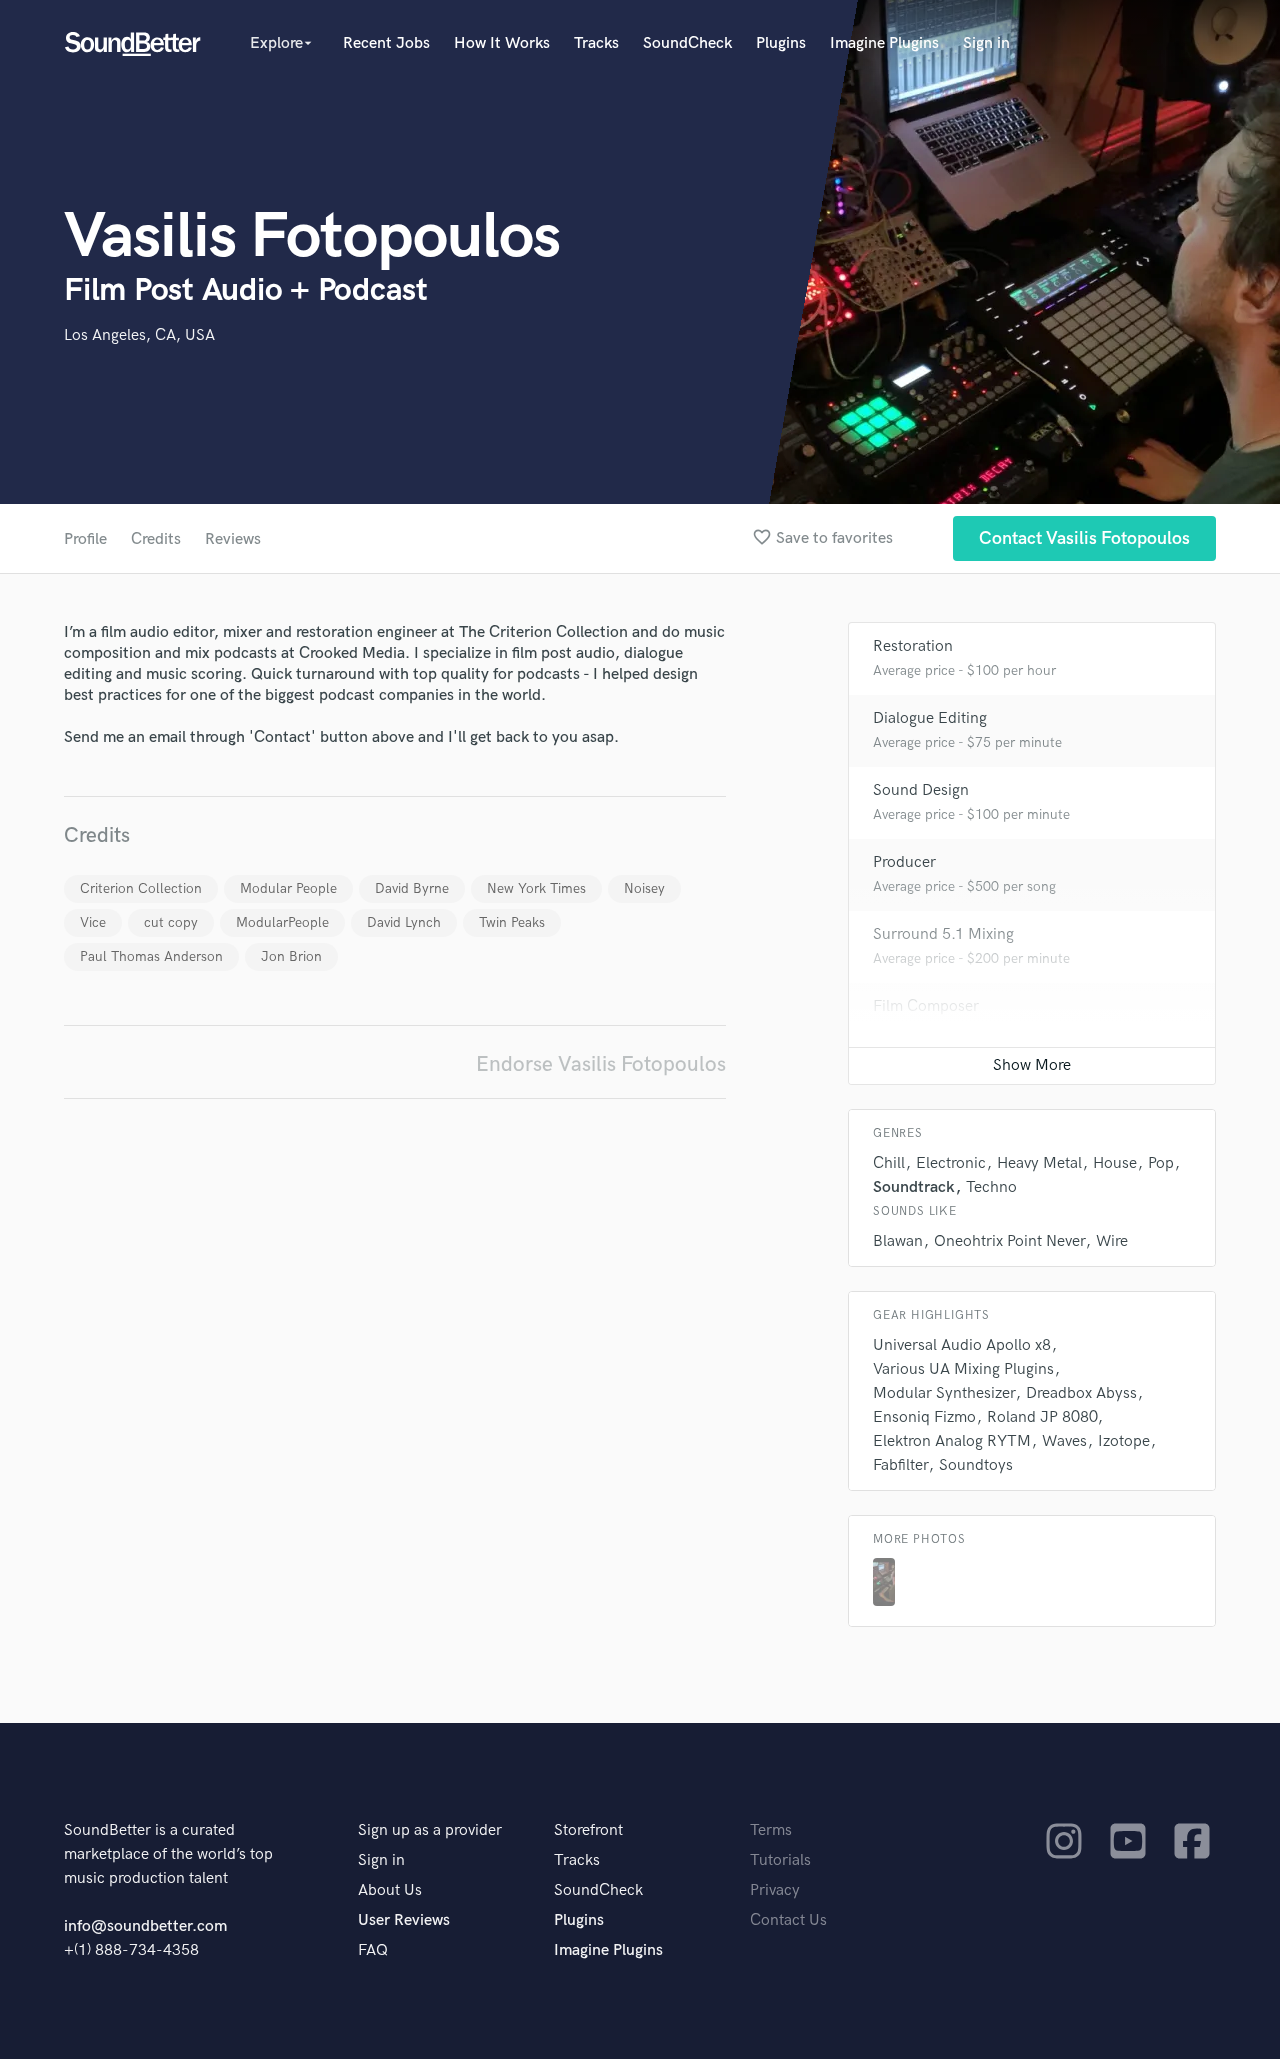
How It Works (502, 43)
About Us (390, 1890)
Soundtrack (914, 1187)
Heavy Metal (1039, 1163)
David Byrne (412, 888)
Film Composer (926, 1006)
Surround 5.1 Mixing (943, 934)
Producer (904, 862)
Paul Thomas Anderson (151, 956)
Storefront (588, 1830)
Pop (1161, 1163)
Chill (889, 1163)
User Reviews (404, 1920)
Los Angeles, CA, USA (139, 335)
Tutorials (780, 1860)
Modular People (288, 888)
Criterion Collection (141, 888)
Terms (771, 1830)
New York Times (536, 888)
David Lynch (404, 922)
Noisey (644, 888)
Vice (93, 922)
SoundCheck (687, 43)
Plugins (781, 43)
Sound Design (921, 790)
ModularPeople (282, 922)
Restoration (913, 646)
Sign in (986, 43)
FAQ (373, 1950)
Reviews (233, 539)
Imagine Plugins (884, 43)
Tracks (596, 43)
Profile (85, 539)
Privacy (775, 1890)
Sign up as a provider (430, 1830)
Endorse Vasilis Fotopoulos (601, 1064)
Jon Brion (291, 956)
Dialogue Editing (930, 718)
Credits (156, 539)
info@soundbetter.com (145, 1926)
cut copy (171, 922)
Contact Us (788, 1920)
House (1115, 1163)
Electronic (951, 1163)
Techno (991, 1187)
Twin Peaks (512, 922)
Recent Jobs (386, 43)
